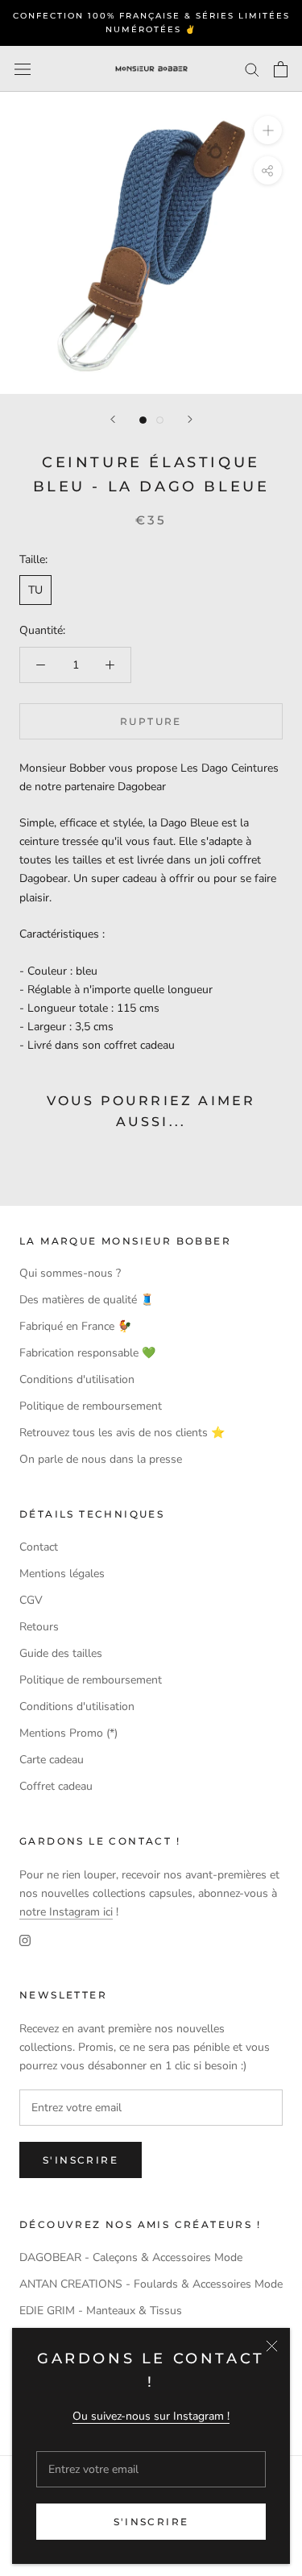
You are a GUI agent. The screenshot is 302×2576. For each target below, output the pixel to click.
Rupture (151, 721)
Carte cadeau (52, 1760)
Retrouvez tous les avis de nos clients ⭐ (122, 1433)
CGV (31, 1600)
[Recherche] (252, 69)
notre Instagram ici (66, 1912)
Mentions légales (62, 1574)
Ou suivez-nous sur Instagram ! (151, 2416)
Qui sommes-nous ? (70, 1273)
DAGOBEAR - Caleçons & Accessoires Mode (131, 2257)
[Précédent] (113, 419)
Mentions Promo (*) (68, 1733)
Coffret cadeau (56, 1786)
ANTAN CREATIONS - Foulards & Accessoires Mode (151, 2284)
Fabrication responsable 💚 (87, 1353)
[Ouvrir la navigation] (23, 69)
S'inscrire (151, 2522)
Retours (39, 1627)
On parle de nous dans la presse (101, 1459)
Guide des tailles (61, 1653)
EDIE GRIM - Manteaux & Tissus (101, 2311)
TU (35, 590)
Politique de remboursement (91, 1406)
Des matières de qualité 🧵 (87, 1300)
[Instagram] (25, 1939)
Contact (39, 1547)
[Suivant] (190, 419)
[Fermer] (272, 2346)
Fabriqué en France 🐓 (75, 1326)
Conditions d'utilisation (77, 1379)
